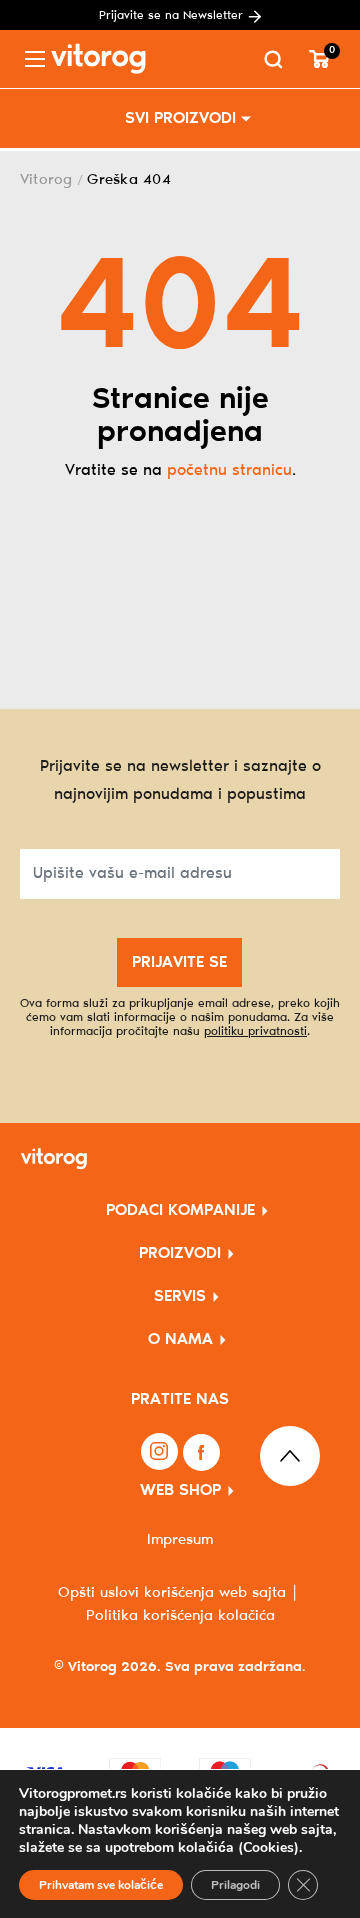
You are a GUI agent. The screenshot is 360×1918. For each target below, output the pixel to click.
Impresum (180, 1540)
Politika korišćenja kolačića (180, 1616)
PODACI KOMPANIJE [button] (180, 1210)
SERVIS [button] (180, 1296)
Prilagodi (235, 1885)
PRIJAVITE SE (179, 962)
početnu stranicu (229, 470)
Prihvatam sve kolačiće (101, 1885)
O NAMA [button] (180, 1339)
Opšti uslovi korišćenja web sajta (172, 1593)
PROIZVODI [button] (180, 1253)
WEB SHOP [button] (180, 1490)
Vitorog (46, 180)
